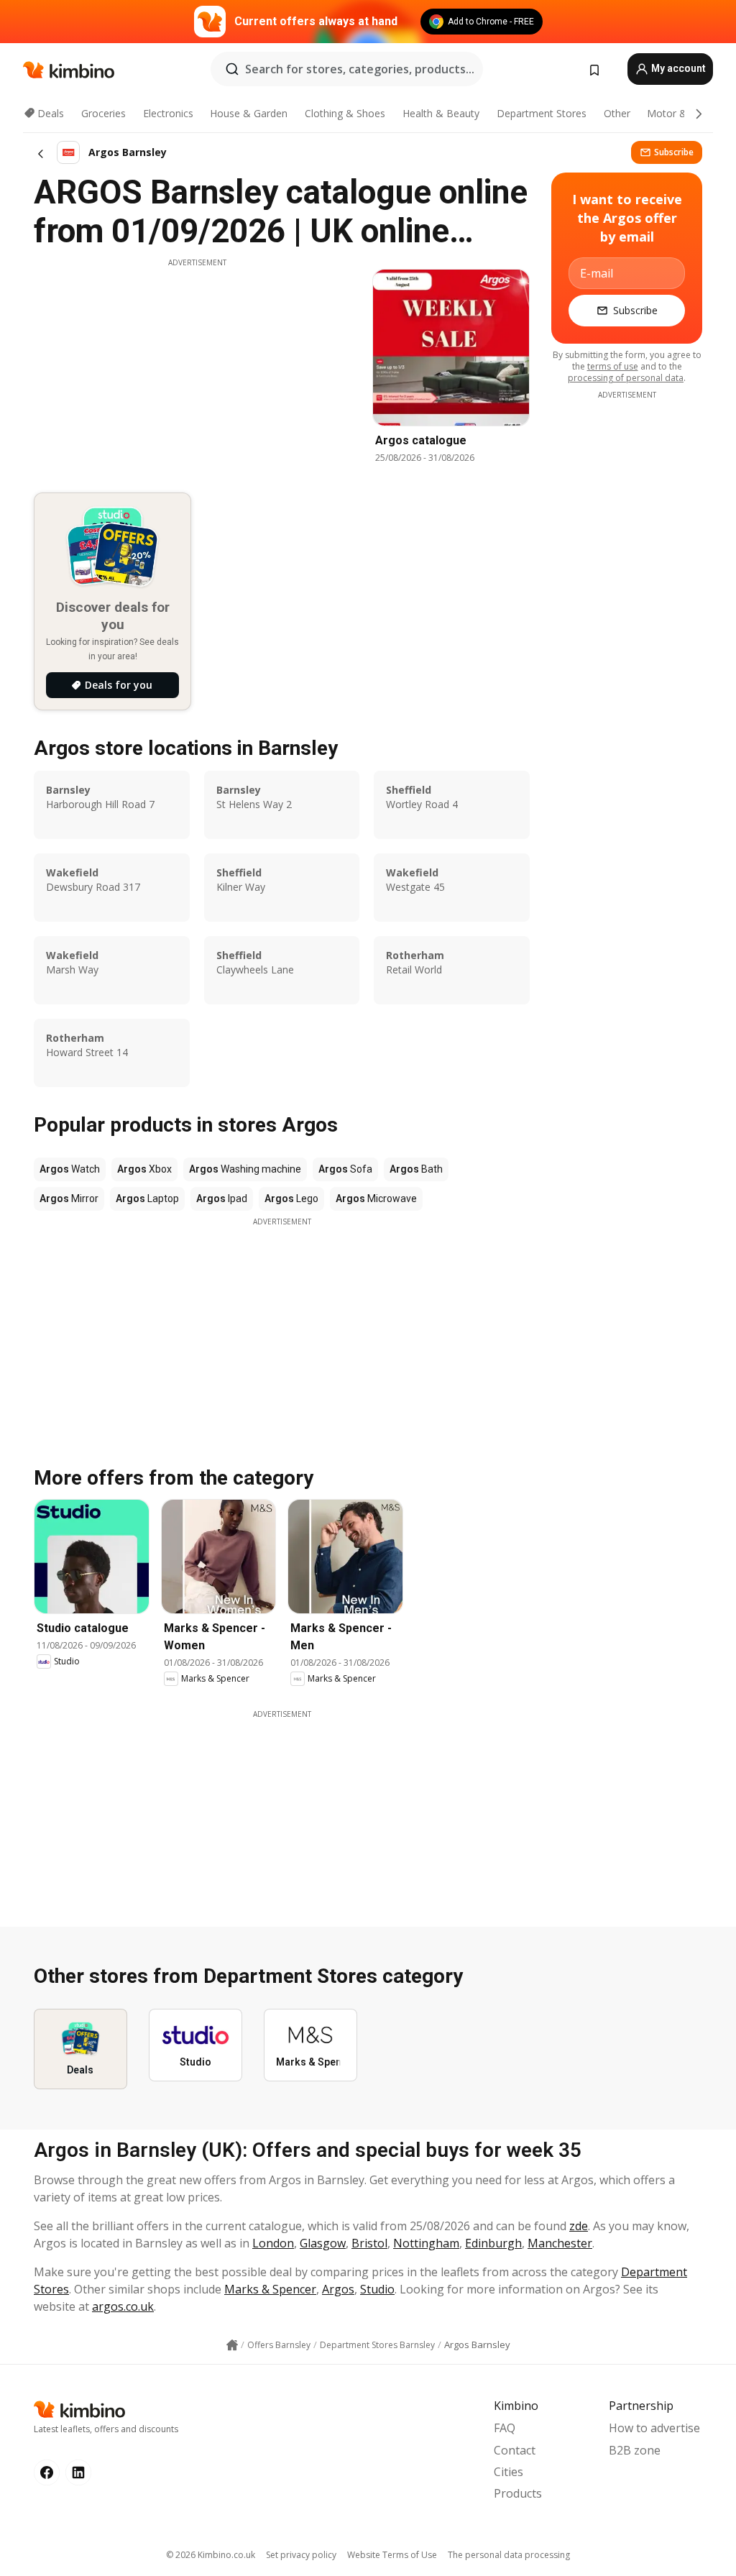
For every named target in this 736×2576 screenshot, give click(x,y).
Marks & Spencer (270, 2289)
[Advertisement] (197, 369)
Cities (509, 2472)
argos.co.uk (123, 2306)
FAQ (505, 2428)
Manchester (560, 2243)
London (273, 2243)
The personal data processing (509, 2555)
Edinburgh (493, 2243)
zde (579, 2226)
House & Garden (249, 113)
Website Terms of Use (392, 2555)
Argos (338, 2289)
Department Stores (542, 113)
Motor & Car (676, 113)
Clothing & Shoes (345, 113)
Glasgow (323, 2243)
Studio (377, 2289)
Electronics (168, 113)
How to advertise (654, 2428)
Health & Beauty (441, 113)
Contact (515, 2450)
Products (518, 2493)
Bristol (369, 2243)
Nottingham (426, 2243)
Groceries (103, 113)
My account (677, 68)
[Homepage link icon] (232, 2345)
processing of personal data (626, 378)
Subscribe (674, 152)
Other (617, 113)
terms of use (613, 366)
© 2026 (211, 2555)
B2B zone (635, 2450)
